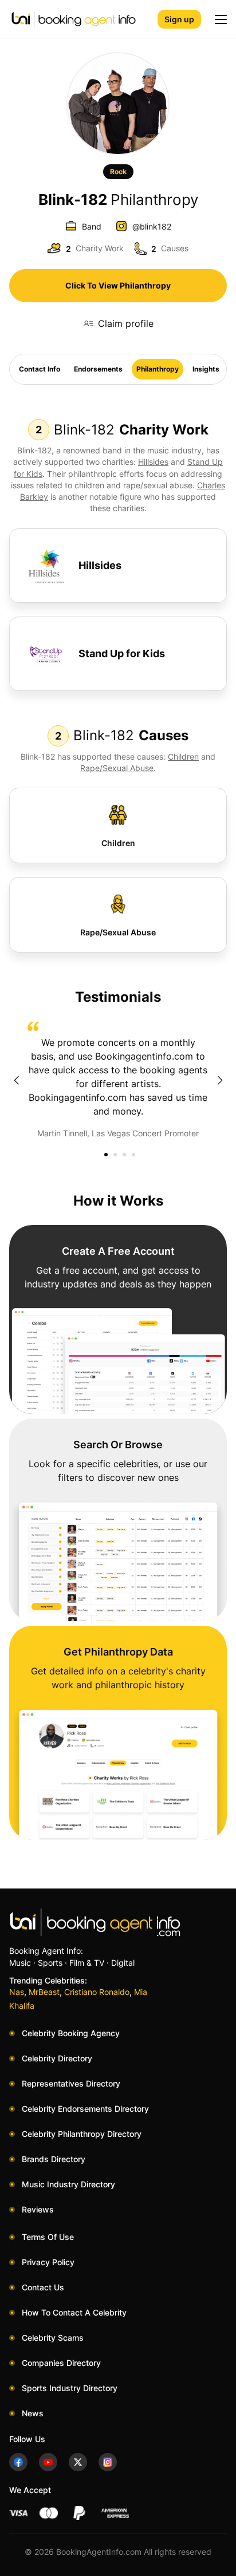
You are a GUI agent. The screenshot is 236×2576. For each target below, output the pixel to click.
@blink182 (152, 226)
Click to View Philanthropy (118, 285)
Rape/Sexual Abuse (117, 768)
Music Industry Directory (68, 2184)
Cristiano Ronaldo (97, 1992)
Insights (206, 369)
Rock (118, 171)
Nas (17, 1992)
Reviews (38, 2209)
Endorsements (98, 369)
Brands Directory (54, 2159)
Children (183, 756)
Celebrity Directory (57, 2058)
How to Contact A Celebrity (74, 2312)
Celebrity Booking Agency (71, 2033)
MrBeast (44, 1992)
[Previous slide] (16, 1080)
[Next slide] (220, 1080)
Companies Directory (61, 2363)
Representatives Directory (71, 2083)
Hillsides (153, 462)
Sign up (179, 19)
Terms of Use (48, 2237)
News (33, 2413)
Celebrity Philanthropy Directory (82, 2134)
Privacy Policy (48, 2262)
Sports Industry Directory (70, 2388)
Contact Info (40, 369)
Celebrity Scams (53, 2338)
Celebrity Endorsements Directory (85, 2109)
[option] (118, 1080)
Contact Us (43, 2287)
